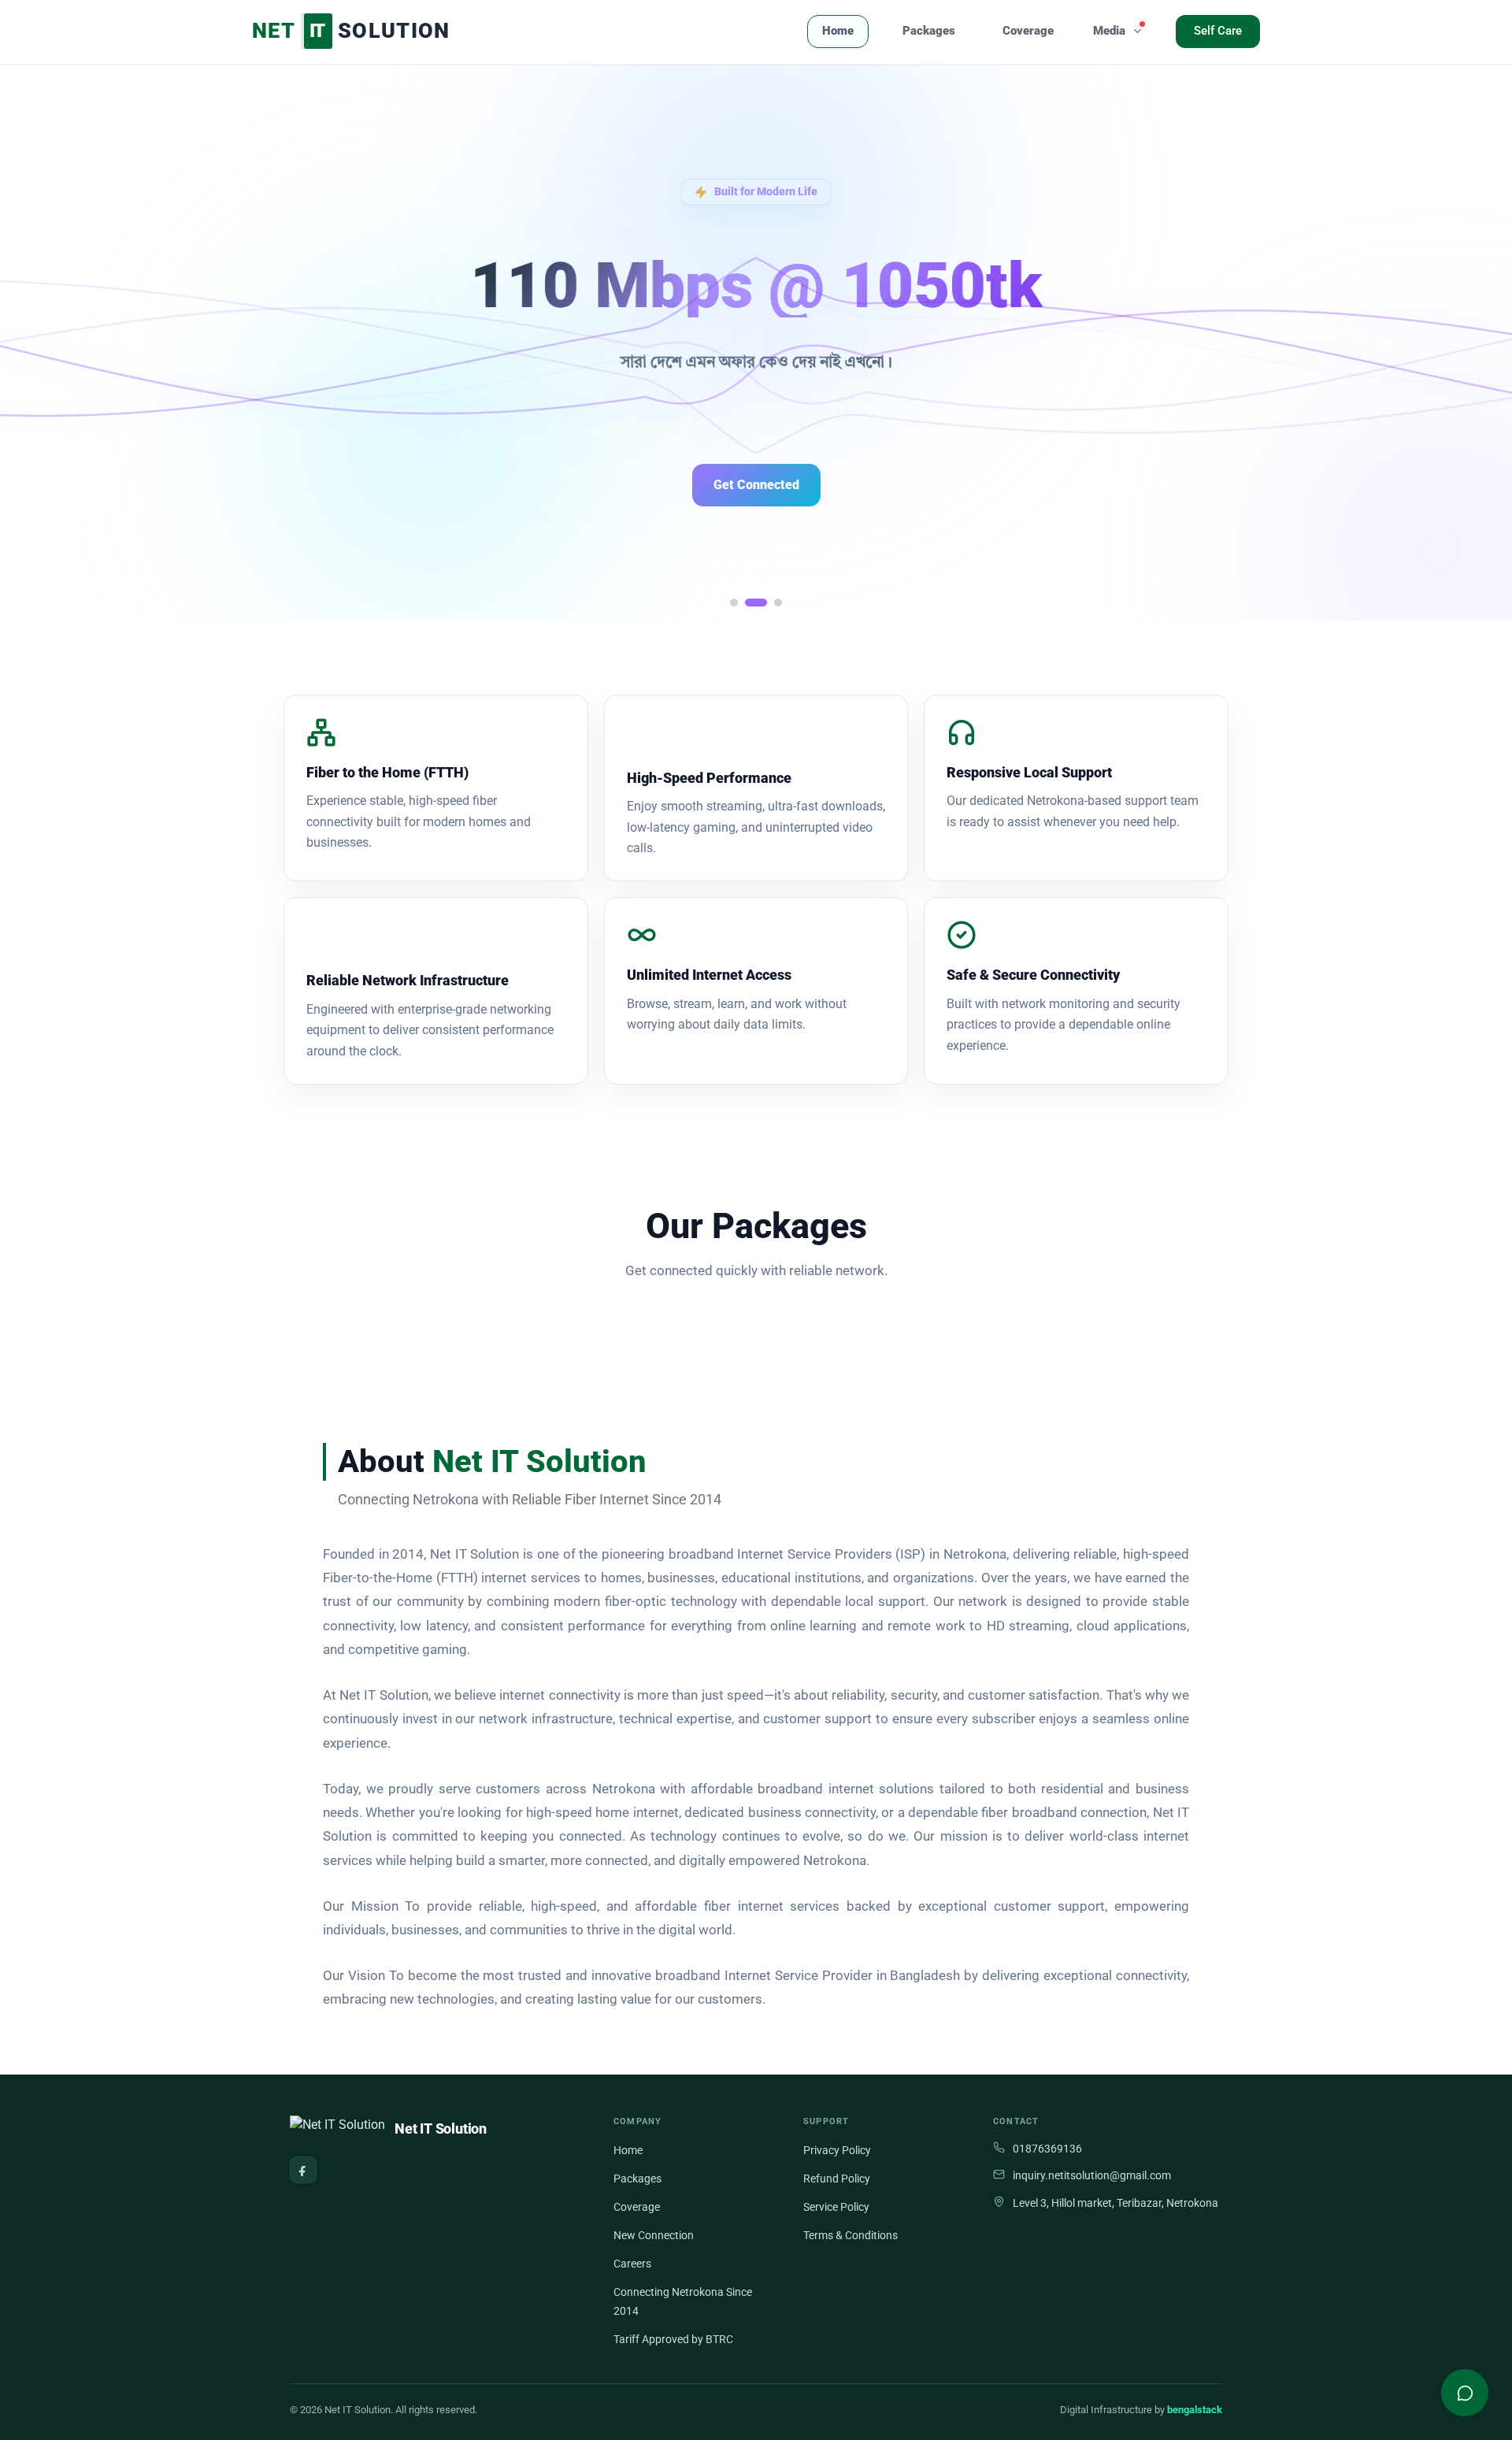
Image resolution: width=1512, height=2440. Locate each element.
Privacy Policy (837, 2150)
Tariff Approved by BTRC (673, 2339)
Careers (632, 2264)
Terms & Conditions (850, 2235)
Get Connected (756, 485)
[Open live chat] (1465, 2393)
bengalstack (1195, 2410)
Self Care (1218, 31)
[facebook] (303, 2170)
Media (1109, 31)
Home (838, 31)
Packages (929, 31)
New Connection (654, 2235)
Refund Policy (837, 2179)
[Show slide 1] (734, 603)
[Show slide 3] (778, 603)
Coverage (1028, 31)
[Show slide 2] (756, 603)
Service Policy (836, 2207)
